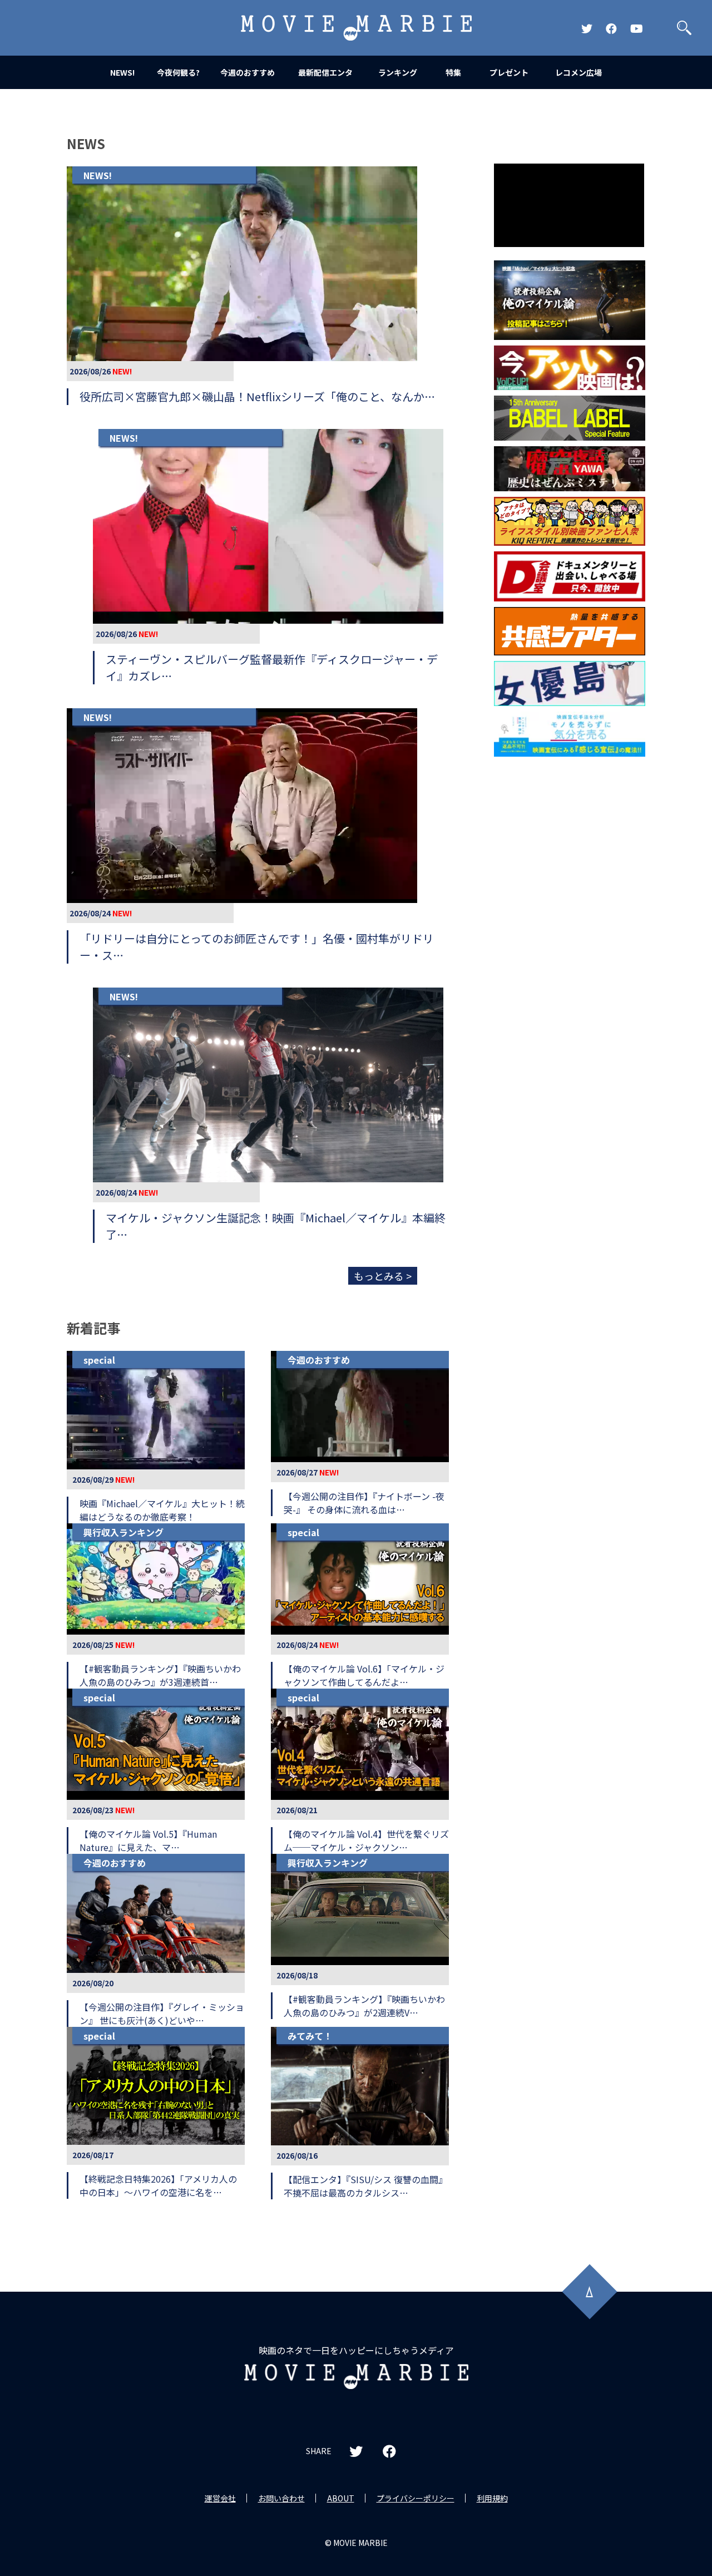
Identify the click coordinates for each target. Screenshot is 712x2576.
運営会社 (220, 2498)
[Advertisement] (570, 941)
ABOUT (341, 2498)
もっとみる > (383, 1276)
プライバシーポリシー (416, 2498)
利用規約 (492, 2498)
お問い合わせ (281, 2498)
